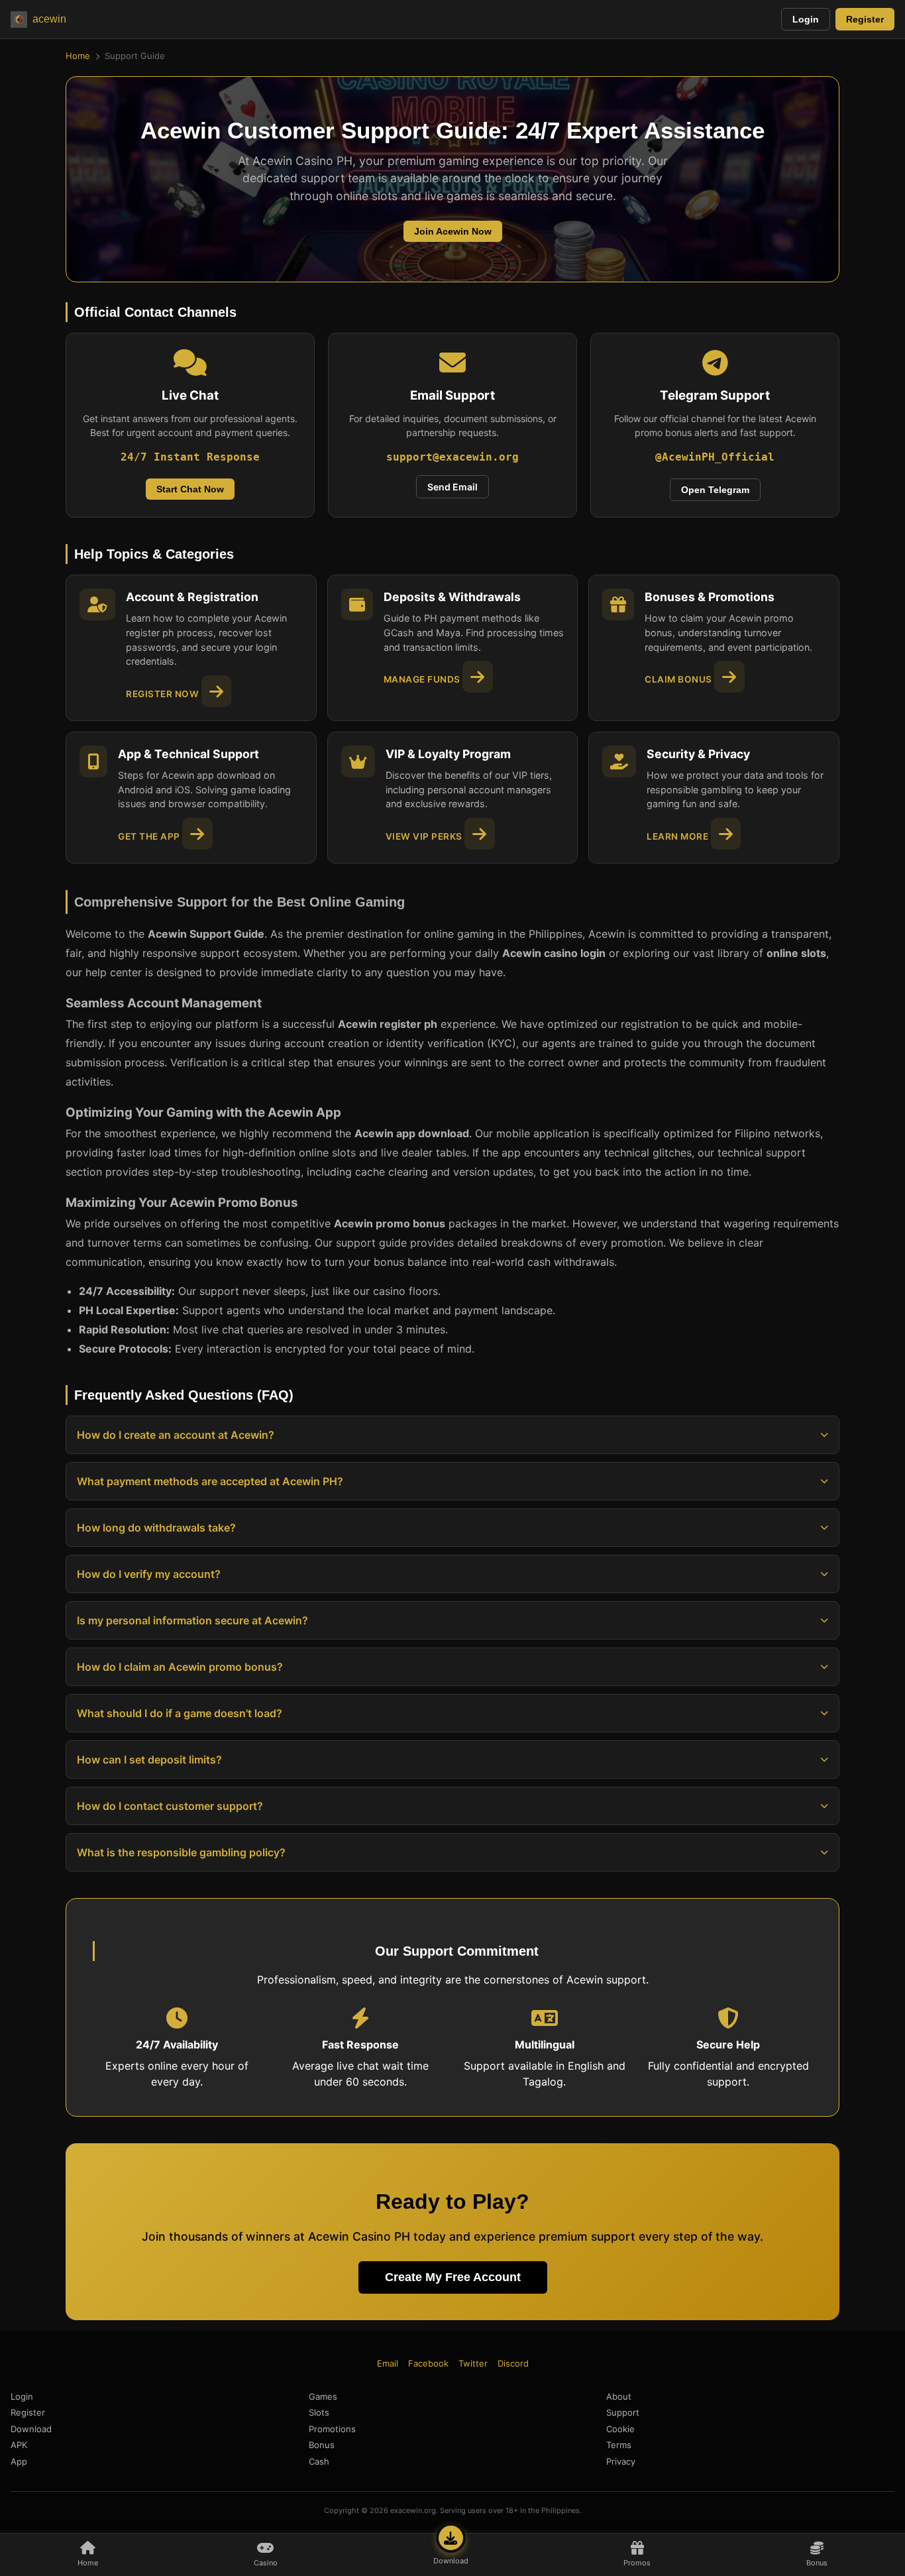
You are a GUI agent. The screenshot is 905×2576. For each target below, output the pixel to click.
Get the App (150, 836)
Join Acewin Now (453, 231)
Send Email (452, 487)
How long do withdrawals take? (156, 1528)
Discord (513, 2363)
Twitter (473, 2363)
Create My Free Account (453, 2277)
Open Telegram (715, 490)
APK (19, 2445)
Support (623, 2412)
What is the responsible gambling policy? (181, 1852)
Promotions (332, 2429)
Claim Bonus (679, 679)
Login (806, 19)
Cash (319, 2461)
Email (388, 2363)
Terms (619, 2445)
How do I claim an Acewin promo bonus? (180, 1667)
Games (323, 2396)
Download (451, 2561)
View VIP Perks (425, 836)
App (19, 2461)
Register (865, 19)
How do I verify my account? (149, 1574)
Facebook (428, 2363)
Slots (319, 2412)
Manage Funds (423, 679)
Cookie (620, 2429)
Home (78, 56)
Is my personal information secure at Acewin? (192, 1620)
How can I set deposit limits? (149, 1760)
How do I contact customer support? (170, 1806)
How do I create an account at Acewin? (176, 1435)
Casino (266, 2563)
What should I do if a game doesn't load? (180, 1713)
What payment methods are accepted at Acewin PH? (210, 1481)
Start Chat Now (190, 489)
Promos (637, 2563)
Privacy (621, 2461)
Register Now (164, 694)
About (619, 2396)
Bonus (817, 2563)
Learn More (679, 836)
